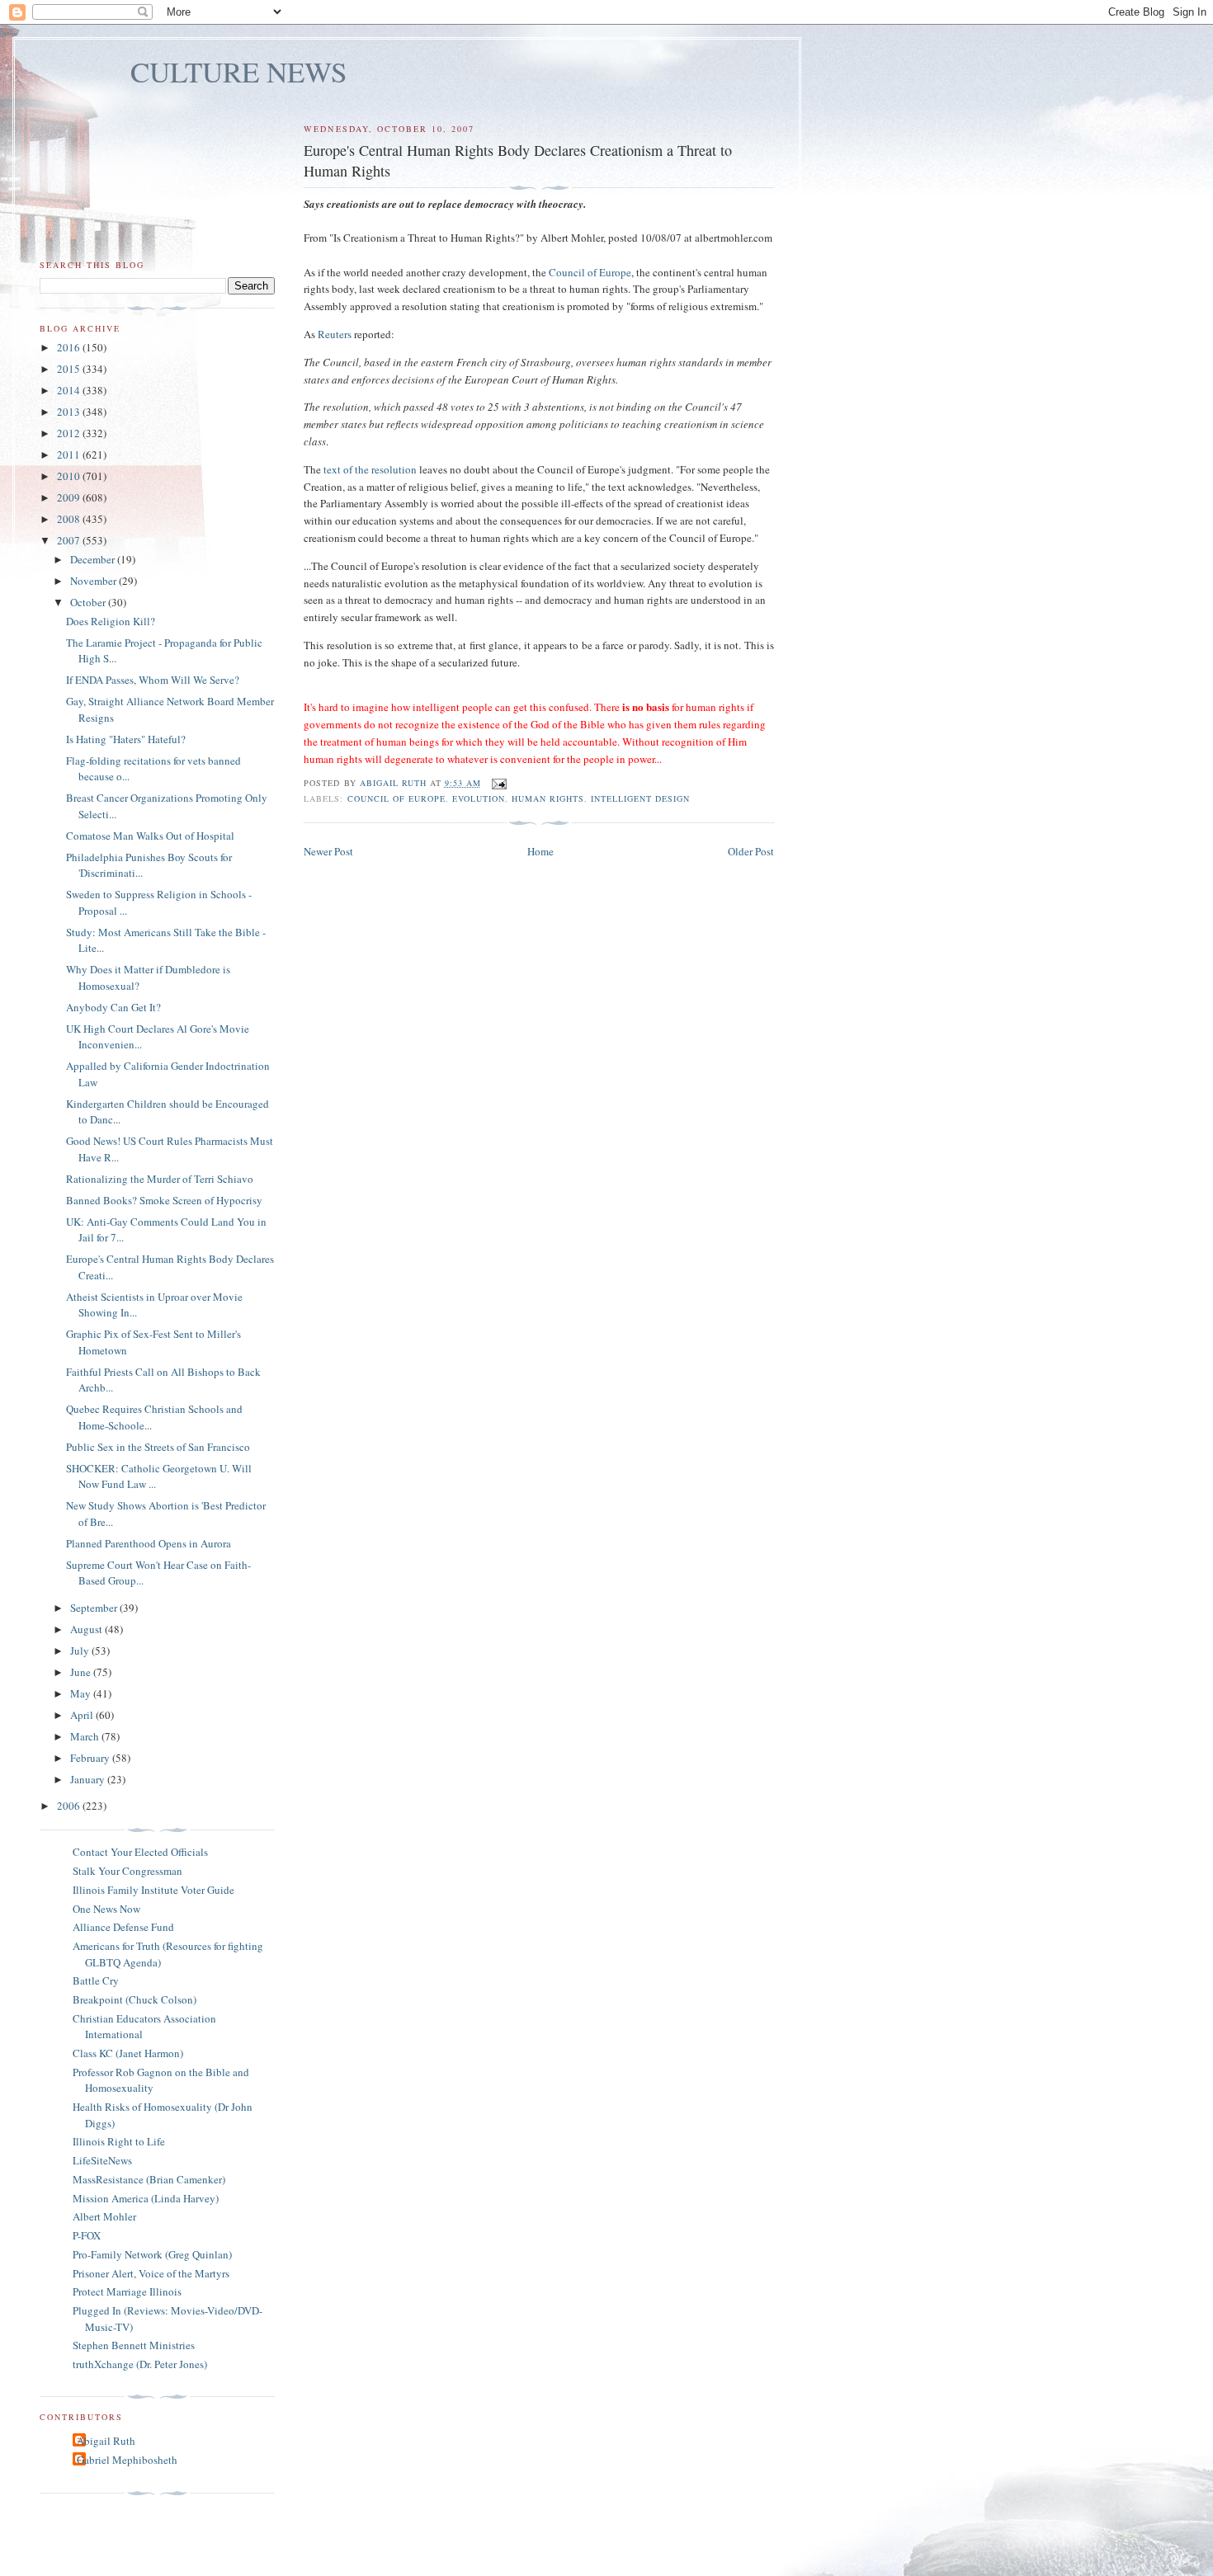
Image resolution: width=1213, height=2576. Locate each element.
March (86, 1736)
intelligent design (640, 798)
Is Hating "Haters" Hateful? (126, 739)
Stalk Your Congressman (127, 1871)
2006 (70, 1806)
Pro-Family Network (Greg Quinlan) (152, 2254)
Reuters (335, 334)
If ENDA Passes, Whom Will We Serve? (153, 680)
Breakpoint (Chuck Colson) (135, 1999)
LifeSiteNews (102, 2160)
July (81, 1651)
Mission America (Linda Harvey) (146, 2198)
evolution (479, 798)
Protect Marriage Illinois (127, 2291)
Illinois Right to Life (119, 2141)
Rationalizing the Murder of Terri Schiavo (160, 1179)
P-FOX (87, 2235)
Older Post (751, 851)
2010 (70, 476)
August (87, 1629)
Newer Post (328, 851)
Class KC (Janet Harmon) (128, 2053)
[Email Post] (499, 783)
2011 (70, 454)
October (89, 602)
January (89, 1779)
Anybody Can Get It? (113, 1007)
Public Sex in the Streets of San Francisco (158, 1447)
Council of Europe (590, 272)
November (94, 581)
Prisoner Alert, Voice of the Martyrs (151, 2273)
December (94, 559)
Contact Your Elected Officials (140, 1852)
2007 (70, 540)
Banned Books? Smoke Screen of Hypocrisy (164, 1200)
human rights (548, 798)
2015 (70, 369)
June (82, 1672)
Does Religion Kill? (111, 621)
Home (540, 851)
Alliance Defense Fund (123, 1927)
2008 (70, 519)
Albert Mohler (104, 2216)
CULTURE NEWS (239, 71)
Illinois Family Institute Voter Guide (153, 1890)
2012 (70, 433)
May (82, 1693)
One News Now (106, 1909)
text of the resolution (370, 469)
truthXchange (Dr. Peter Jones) (140, 2364)
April (83, 1715)
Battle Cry (96, 1980)
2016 (70, 347)
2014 (70, 390)
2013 (70, 412)
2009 (70, 497)
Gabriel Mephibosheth (127, 2460)
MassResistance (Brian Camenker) (149, 2179)
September (95, 1608)
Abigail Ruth (106, 2441)
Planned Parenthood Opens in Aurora (149, 1543)
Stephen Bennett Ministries (134, 2345)
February (91, 1758)
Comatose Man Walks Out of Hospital (150, 836)
